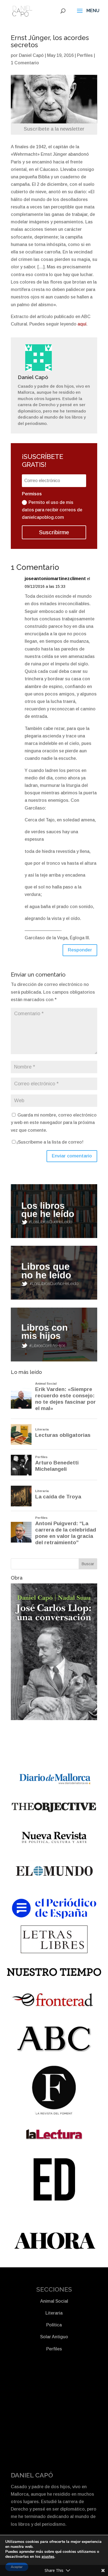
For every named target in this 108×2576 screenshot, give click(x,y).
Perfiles (85, 55)
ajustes (48, 2557)
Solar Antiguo (54, 2337)
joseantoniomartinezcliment (55, 579)
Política (54, 2325)
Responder (80, 950)
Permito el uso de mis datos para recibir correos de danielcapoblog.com (52, 510)
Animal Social (54, 2301)
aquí (82, 324)
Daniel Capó (31, 55)
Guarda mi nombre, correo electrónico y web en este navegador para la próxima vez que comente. (54, 1122)
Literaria (54, 2313)
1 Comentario (25, 63)
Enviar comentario (72, 1156)
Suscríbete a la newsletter (54, 129)
